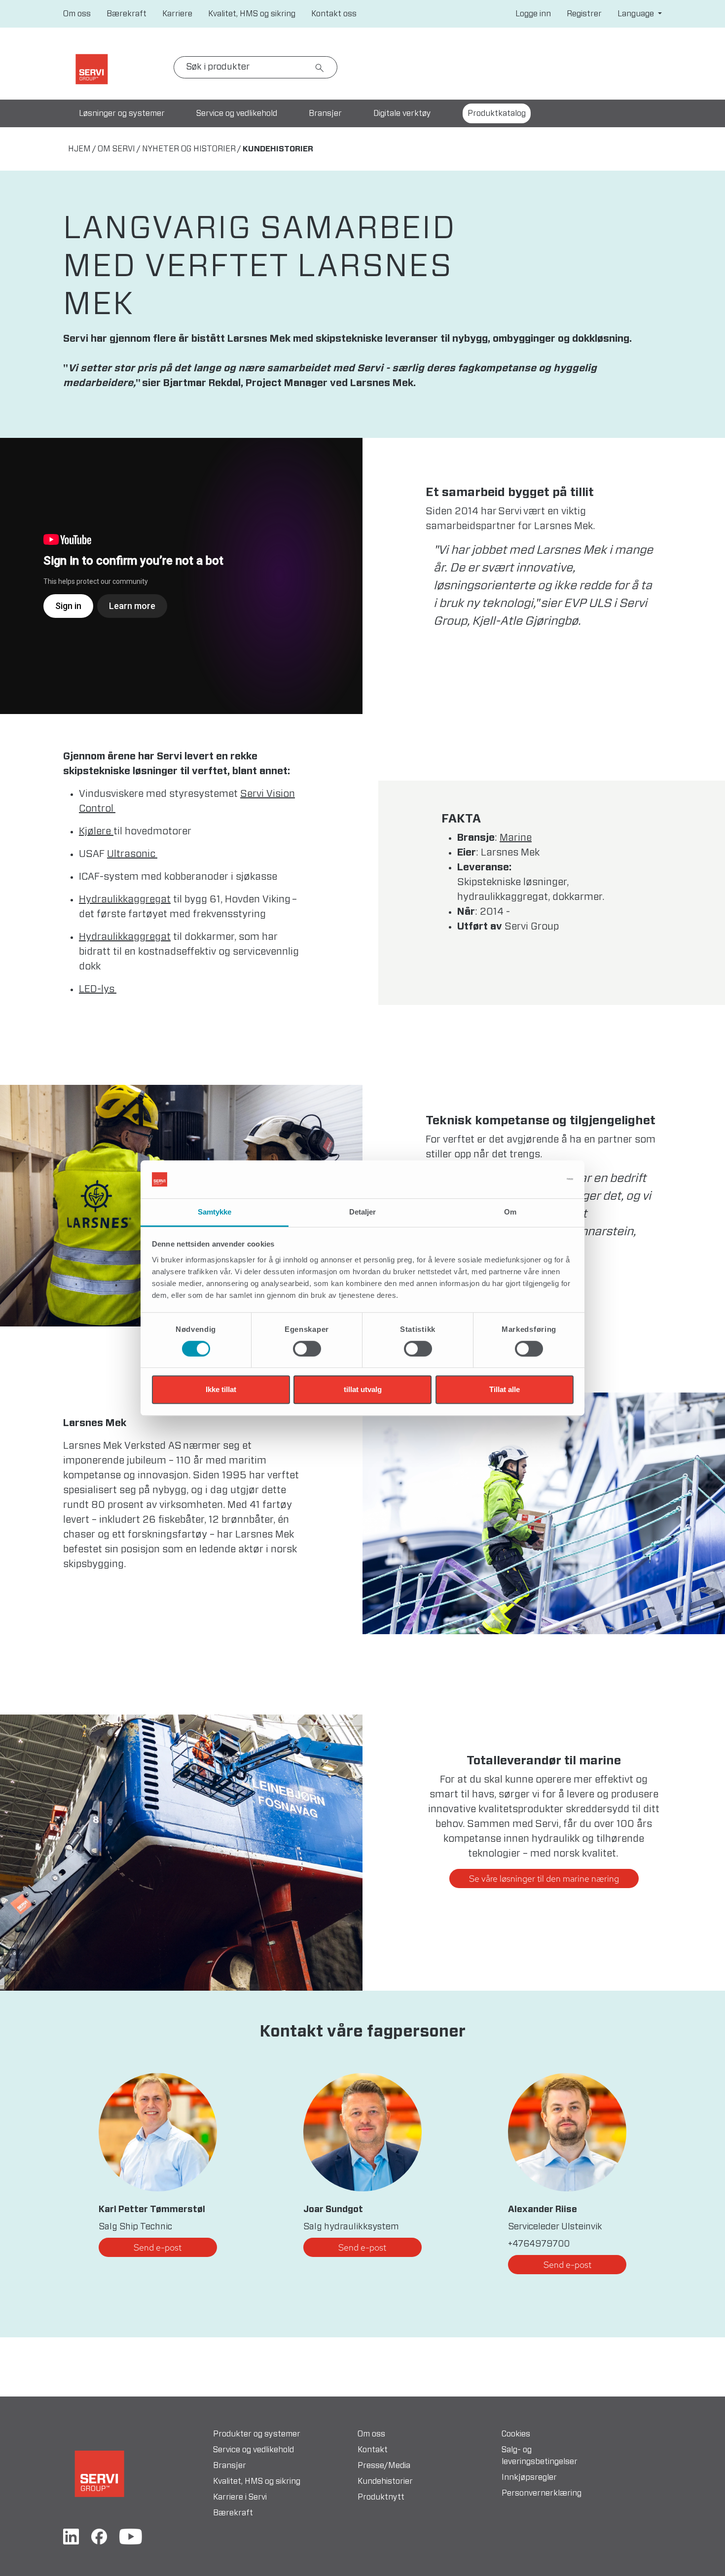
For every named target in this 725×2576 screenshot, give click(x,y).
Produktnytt (381, 2497)
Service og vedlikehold (237, 113)
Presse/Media (384, 2466)
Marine (516, 838)
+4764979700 (539, 2244)
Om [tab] (510, 1212)
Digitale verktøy (402, 113)
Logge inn (533, 14)
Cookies (516, 2434)
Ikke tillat (221, 1389)
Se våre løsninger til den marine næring (544, 1878)
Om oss (77, 14)
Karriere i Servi (240, 2497)
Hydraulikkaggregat (125, 899)
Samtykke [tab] (215, 1212)
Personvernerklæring (542, 2493)
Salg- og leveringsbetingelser (540, 2456)
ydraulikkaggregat (128, 937)
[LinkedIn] (71, 2536)
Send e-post (158, 2247)
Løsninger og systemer (122, 113)
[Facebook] (99, 2536)
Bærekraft (127, 14)
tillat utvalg (363, 1389)
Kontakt (373, 2450)
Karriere (177, 14)
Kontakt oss (334, 14)
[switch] (307, 1349)
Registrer (584, 14)
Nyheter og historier (189, 149)
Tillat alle (505, 1389)
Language (637, 14)
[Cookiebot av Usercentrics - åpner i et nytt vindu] (530, 1180)
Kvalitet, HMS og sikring (252, 14)
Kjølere (96, 831)
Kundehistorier (385, 2481)
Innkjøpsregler (529, 2477)
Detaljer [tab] (363, 1212)
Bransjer (325, 113)
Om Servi (116, 149)
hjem (79, 149)
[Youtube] (131, 2536)
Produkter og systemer (257, 2434)
